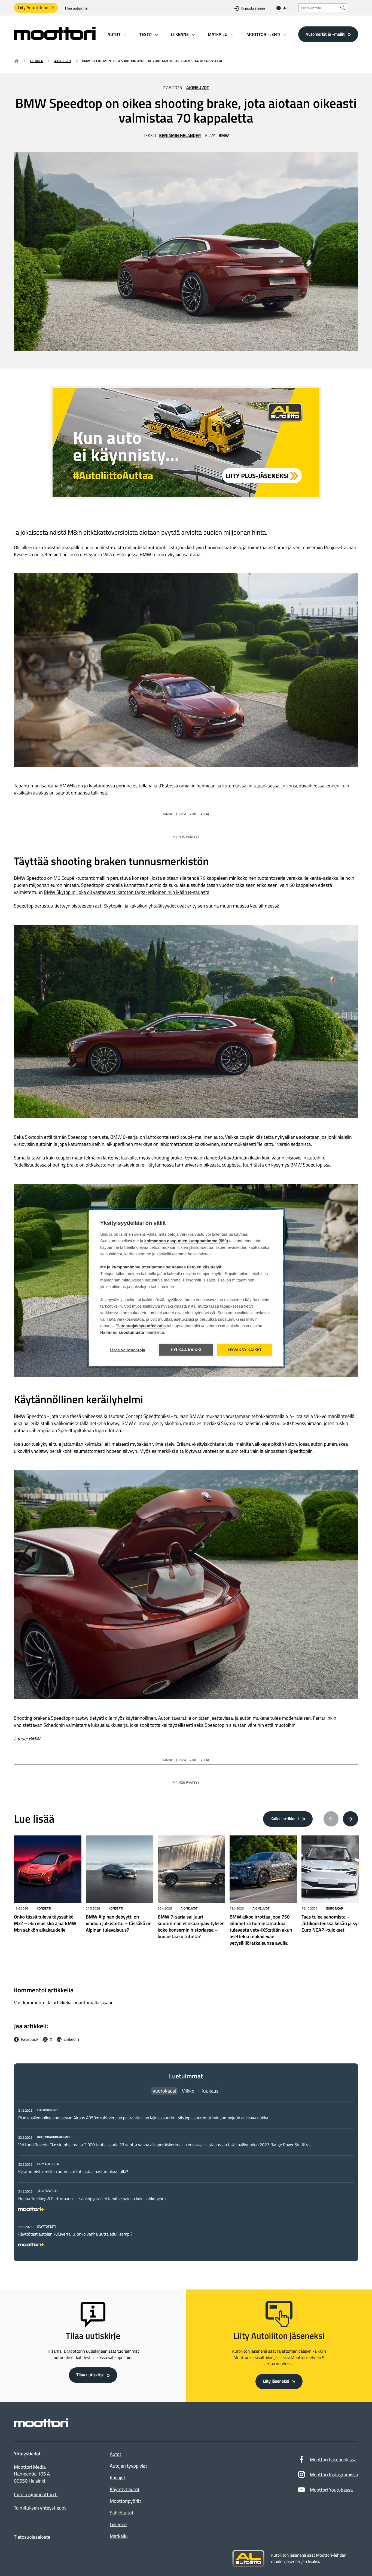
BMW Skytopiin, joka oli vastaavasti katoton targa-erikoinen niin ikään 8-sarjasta (127, 892)
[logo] (55, 38)
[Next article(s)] (350, 1819)
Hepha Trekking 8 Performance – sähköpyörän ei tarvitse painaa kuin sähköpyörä (92, 2199)
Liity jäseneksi (276, 2381)
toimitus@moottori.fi (36, 2495)
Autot (115, 2454)
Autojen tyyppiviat (128, 2466)
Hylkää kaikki (186, 1350)
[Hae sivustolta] (343, 8)
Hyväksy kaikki (245, 1350)
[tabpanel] (186, 2176)
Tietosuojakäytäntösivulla (141, 1326)
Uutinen (37, 61)
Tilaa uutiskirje (76, 8)
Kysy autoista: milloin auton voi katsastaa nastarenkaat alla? (73, 2172)
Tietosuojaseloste (32, 2537)
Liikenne (118, 2524)
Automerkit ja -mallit (325, 34)
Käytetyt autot (125, 2489)
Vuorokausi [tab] (164, 2091)
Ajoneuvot (63, 61)
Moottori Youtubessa (331, 2490)
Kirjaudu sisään (253, 8)
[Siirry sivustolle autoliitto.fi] (248, 2559)
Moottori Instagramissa (334, 2475)
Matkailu (119, 2536)
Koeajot (118, 2478)
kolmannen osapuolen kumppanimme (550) (186, 1241)
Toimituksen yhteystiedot (40, 2508)
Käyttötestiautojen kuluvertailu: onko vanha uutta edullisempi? (75, 2234)
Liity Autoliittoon (33, 8)
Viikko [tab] (188, 2091)
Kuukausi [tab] (210, 2091)
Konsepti (44, 1908)
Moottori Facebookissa (333, 2460)
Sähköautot (122, 2513)
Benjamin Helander (180, 136)
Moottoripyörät (125, 2501)
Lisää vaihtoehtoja (128, 1350)
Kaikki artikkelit (285, 1819)
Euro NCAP (335, 1908)
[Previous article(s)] (331, 1819)
